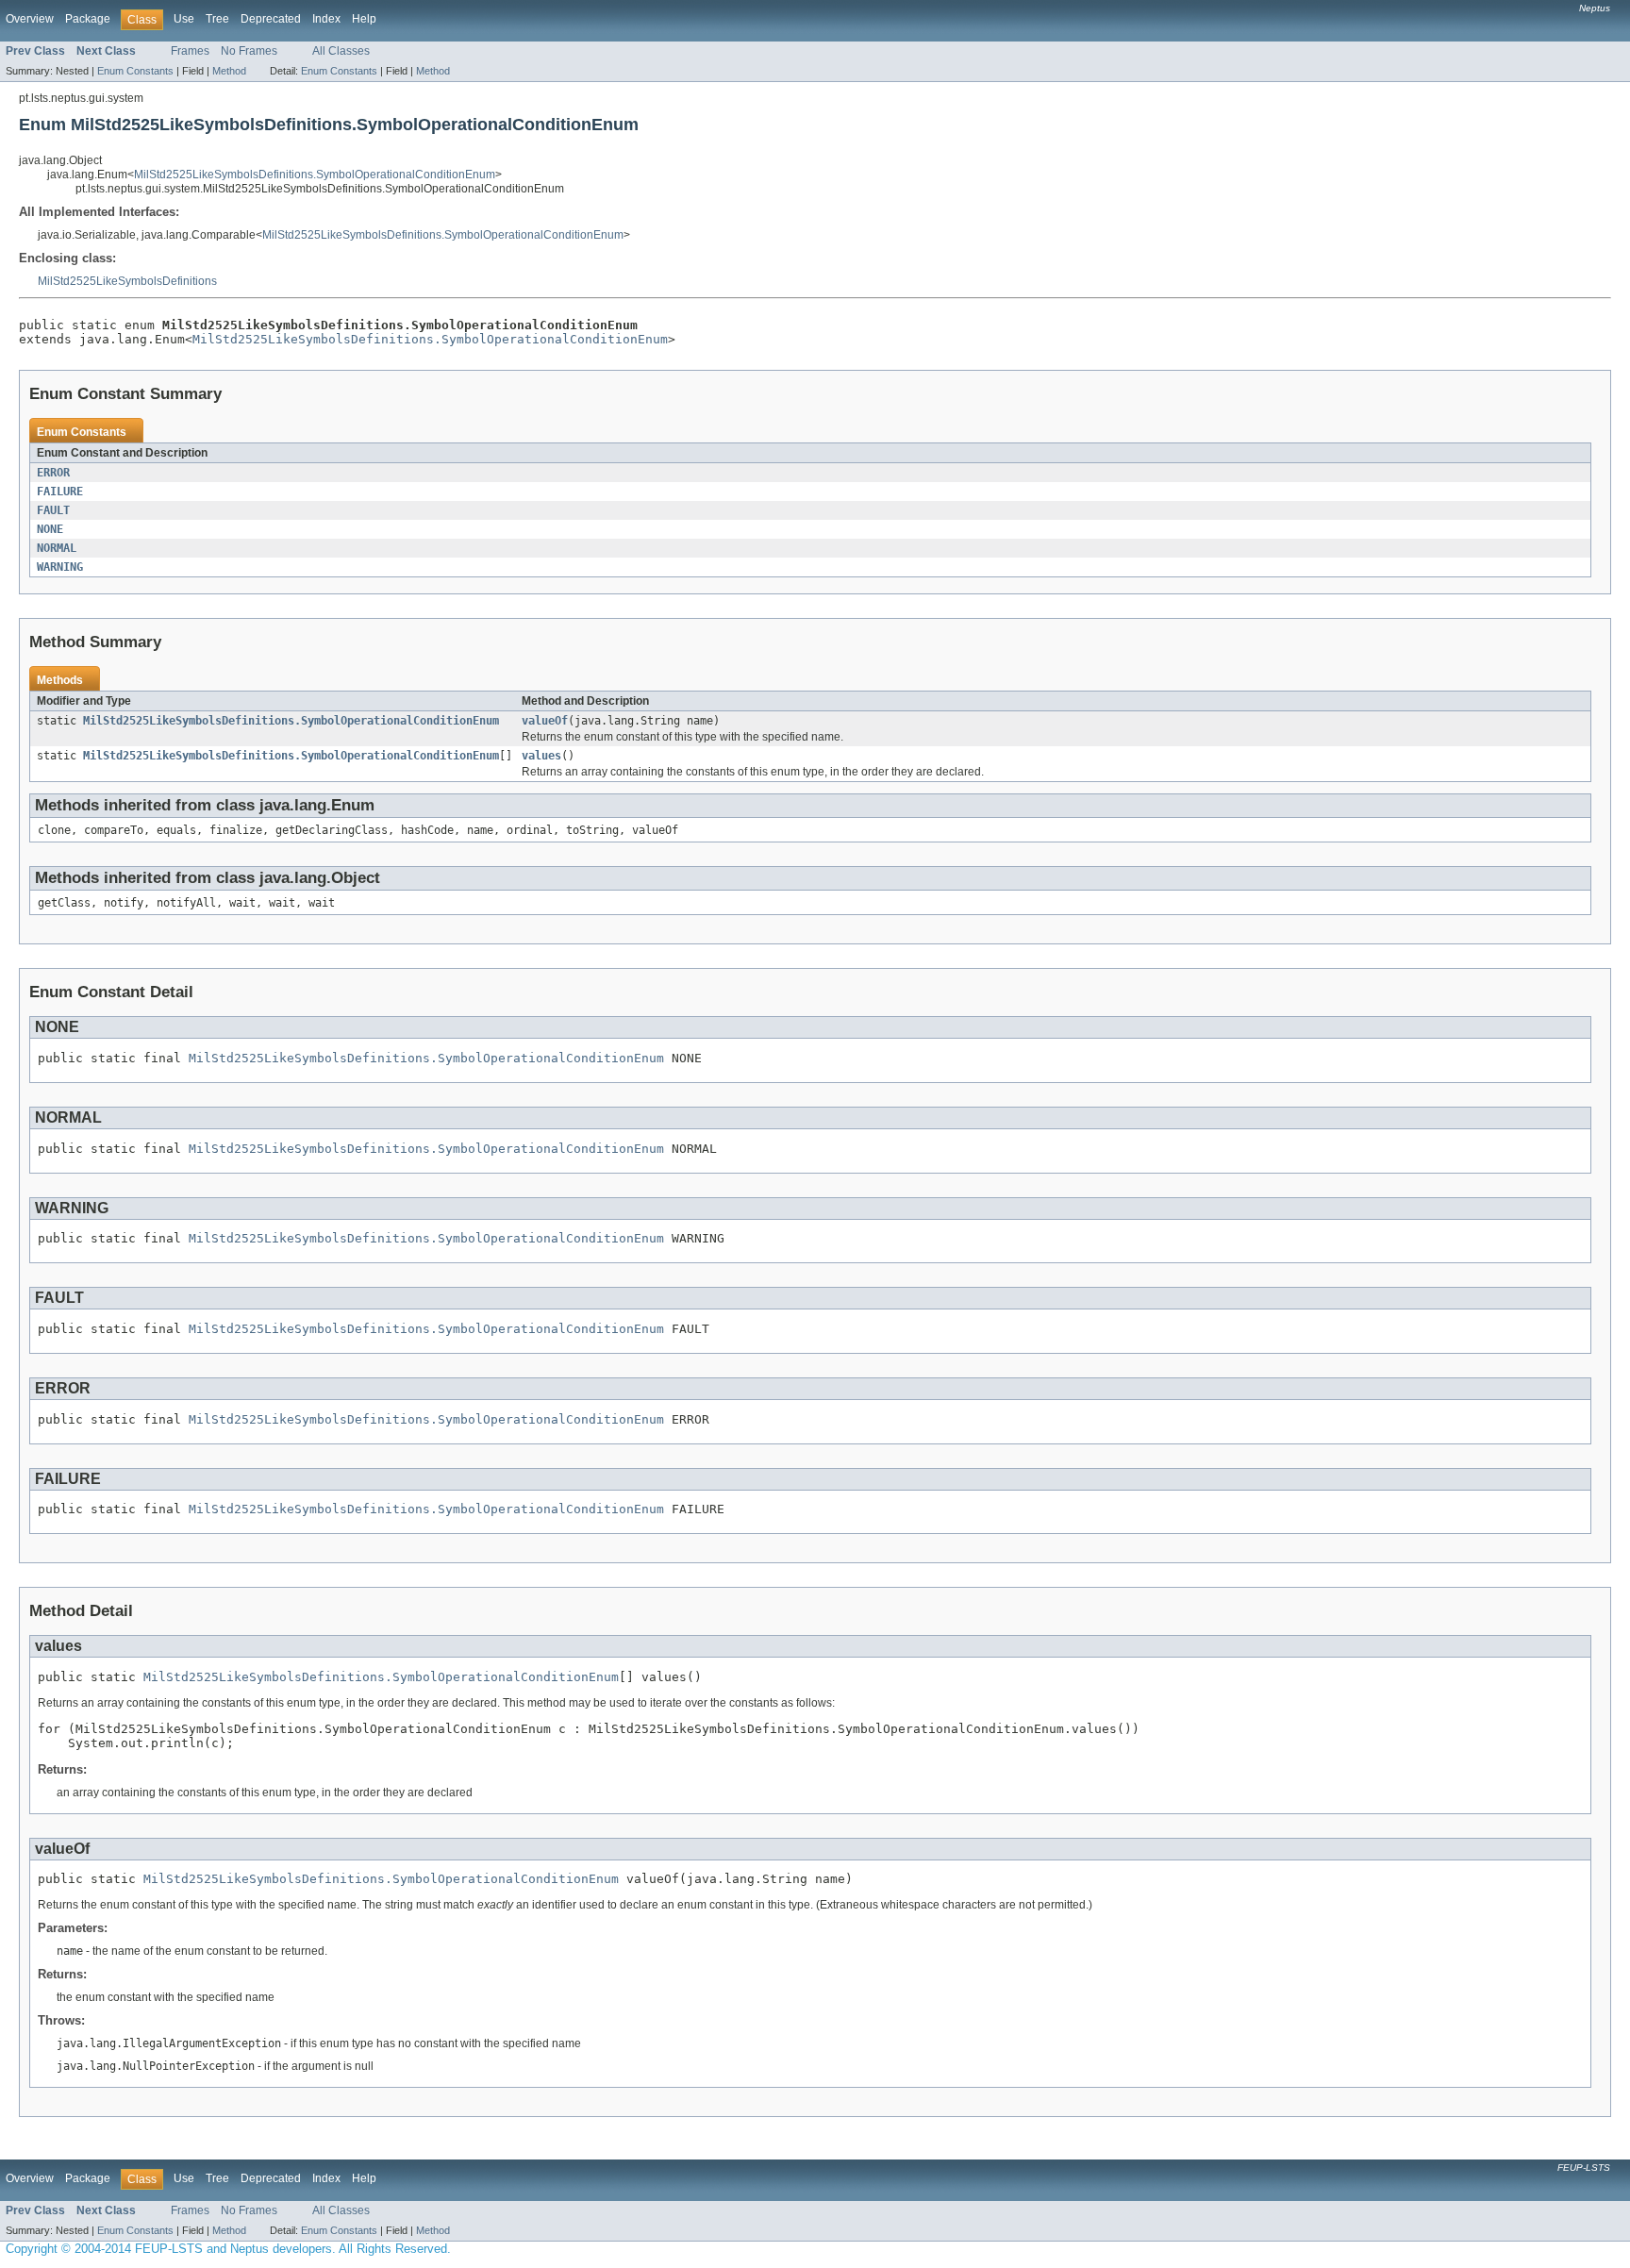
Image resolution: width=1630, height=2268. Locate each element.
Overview (30, 19)
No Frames (249, 51)
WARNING (60, 567)
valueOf (545, 721)
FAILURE (60, 492)
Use (184, 19)
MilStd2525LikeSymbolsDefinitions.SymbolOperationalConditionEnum (315, 175)
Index (326, 19)
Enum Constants (135, 71)
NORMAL (57, 548)
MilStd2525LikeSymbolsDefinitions (127, 281)
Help (364, 19)
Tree (217, 19)
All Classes (341, 51)
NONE (50, 529)
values (541, 756)
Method (229, 71)
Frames (190, 51)
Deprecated (271, 19)
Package (88, 19)
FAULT (53, 510)
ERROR (53, 473)
